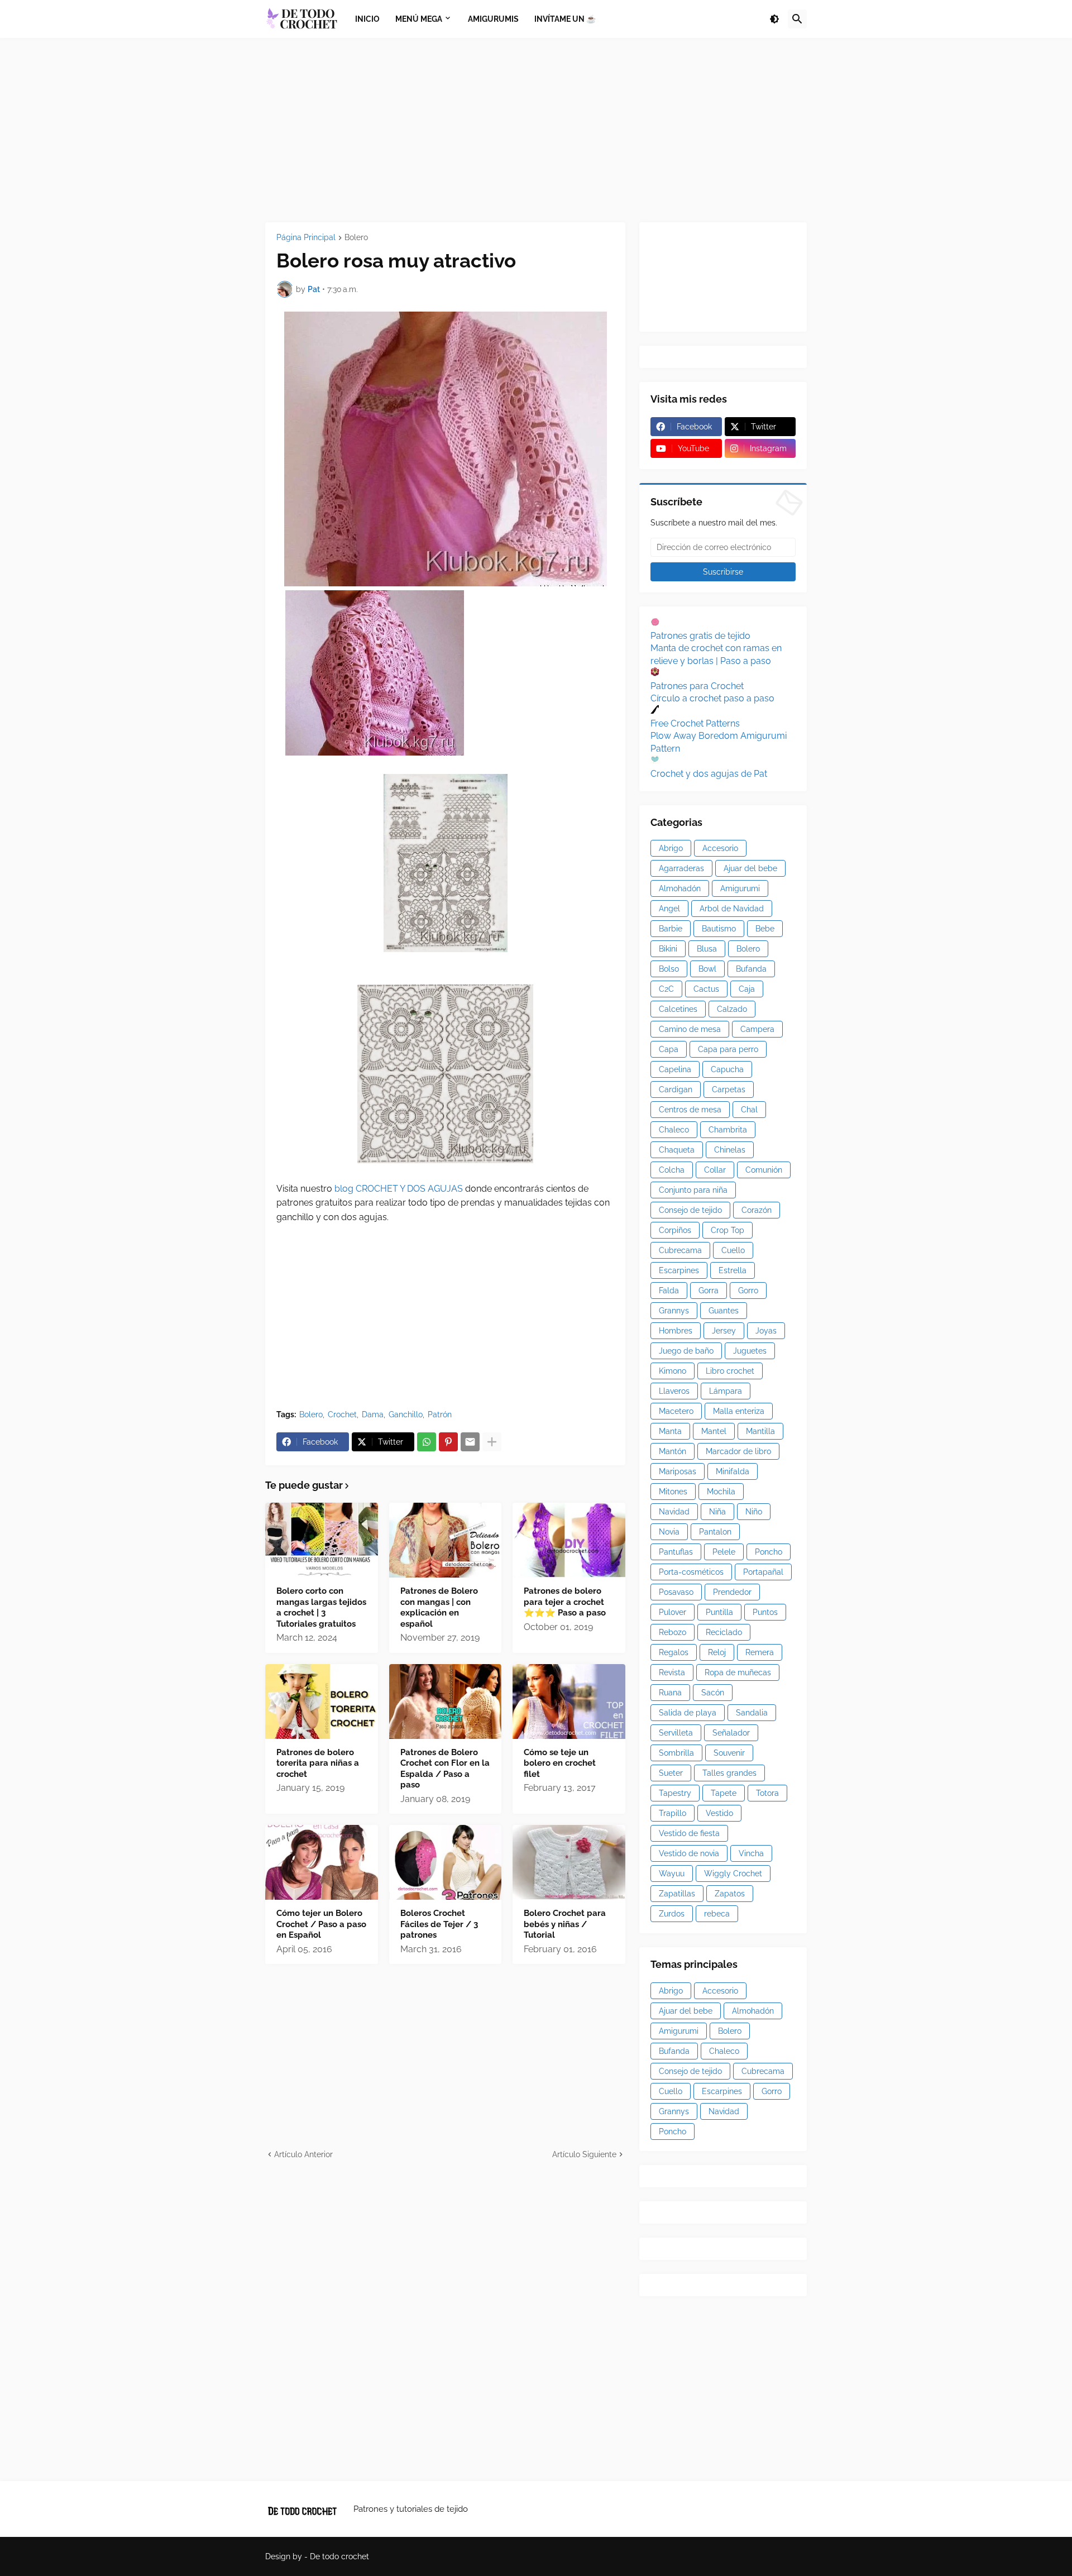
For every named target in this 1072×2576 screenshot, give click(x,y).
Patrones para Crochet (697, 686)
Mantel (714, 1431)
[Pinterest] (448, 1442)
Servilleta (676, 1733)
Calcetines (678, 1009)
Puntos (765, 1612)
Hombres (676, 1331)
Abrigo (671, 848)
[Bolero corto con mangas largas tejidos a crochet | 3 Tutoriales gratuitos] (322, 1540)
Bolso (669, 969)
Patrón (440, 1414)
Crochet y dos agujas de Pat (709, 774)
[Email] (470, 1442)
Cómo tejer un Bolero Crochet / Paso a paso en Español (321, 1924)
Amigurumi (740, 888)
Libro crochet (730, 1371)
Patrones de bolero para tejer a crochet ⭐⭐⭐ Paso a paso (565, 1602)
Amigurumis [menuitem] (493, 19)
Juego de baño (686, 1351)
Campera (757, 1029)
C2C (666, 989)
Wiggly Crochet (733, 1874)
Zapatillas (677, 1894)
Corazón (757, 1210)
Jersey (724, 1331)
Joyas (766, 1331)
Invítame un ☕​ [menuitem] (565, 19)
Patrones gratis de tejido (700, 636)
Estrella (733, 1270)
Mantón (673, 1451)
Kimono (673, 1371)
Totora (767, 1793)
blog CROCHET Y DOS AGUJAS (398, 1189)
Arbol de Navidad (732, 909)
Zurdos (672, 1914)
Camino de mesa (690, 1029)
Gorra (709, 1291)
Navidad (674, 1512)
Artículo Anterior (303, 2154)
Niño (754, 1512)
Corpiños (675, 1230)
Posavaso (676, 1592)
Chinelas (730, 1150)
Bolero (356, 238)
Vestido (719, 1813)
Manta (670, 1431)
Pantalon (715, 1532)
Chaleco (674, 1130)
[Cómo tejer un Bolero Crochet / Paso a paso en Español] (322, 1862)
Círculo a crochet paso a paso (712, 698)
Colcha (672, 1170)
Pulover (673, 1612)
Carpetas (729, 1089)
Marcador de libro (738, 1451)
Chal (749, 1110)
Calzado (732, 1009)
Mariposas (678, 1471)
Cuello (733, 1250)
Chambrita (728, 1130)
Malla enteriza (739, 1411)
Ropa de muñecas (738, 1672)
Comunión (764, 1170)
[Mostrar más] (492, 1442)
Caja (747, 989)
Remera (760, 1652)
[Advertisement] (536, 130)
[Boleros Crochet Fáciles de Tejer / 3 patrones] (446, 1862)
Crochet (342, 1414)
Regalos (674, 1652)
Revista (672, 1672)
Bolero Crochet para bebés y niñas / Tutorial (565, 1924)
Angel (669, 909)
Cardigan (676, 1089)
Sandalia (752, 1713)
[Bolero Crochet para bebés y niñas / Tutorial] (569, 1862)
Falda (669, 1291)
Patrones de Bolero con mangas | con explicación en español (439, 1607)
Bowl (707, 969)
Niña (717, 1512)
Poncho (769, 1552)
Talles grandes (729, 1773)
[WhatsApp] (427, 1442)
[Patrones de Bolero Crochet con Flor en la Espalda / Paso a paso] (446, 1702)
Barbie (671, 929)
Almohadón (680, 888)
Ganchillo (406, 1414)
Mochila (721, 1492)
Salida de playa (688, 1713)
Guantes (724, 1311)
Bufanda (751, 969)
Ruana (670, 1693)
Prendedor (732, 1592)
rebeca (717, 1914)
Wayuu (672, 1874)
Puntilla (719, 1612)
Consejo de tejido (690, 1210)
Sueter (671, 1773)
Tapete (724, 1793)
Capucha (727, 1069)
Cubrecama (680, 1250)
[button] (774, 19)
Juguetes (750, 1351)
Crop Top (728, 1230)
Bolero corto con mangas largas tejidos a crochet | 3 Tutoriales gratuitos (321, 1607)
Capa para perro (728, 1049)
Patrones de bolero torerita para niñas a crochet (318, 1763)
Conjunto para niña (693, 1190)
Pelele (724, 1552)
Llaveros (674, 1391)
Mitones (673, 1492)
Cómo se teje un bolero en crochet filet (560, 1763)
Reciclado (724, 1632)
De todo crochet (339, 2556)
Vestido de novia (689, 1853)
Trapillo (673, 1813)
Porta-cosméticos (691, 1572)
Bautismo (719, 929)
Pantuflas (676, 1552)
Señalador (731, 1733)
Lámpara (726, 1391)
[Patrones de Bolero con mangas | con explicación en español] (446, 1540)
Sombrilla (676, 1753)
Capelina (675, 1069)
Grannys (674, 1311)
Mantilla (760, 1431)
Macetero (676, 1411)
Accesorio (720, 848)
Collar (715, 1170)
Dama (373, 1414)
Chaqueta (677, 1150)
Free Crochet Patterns (695, 723)
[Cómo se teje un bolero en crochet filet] (569, 1702)
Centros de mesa (690, 1110)
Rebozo (673, 1632)
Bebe (765, 929)
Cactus (706, 989)
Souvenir (729, 1753)
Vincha (751, 1853)
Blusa (707, 949)
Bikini (668, 949)
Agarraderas (681, 868)
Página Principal (306, 238)
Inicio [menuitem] (367, 19)
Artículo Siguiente (584, 2154)
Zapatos (730, 1894)
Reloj (717, 1652)
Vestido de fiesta (689, 1833)
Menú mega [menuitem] (419, 19)
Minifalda (733, 1471)
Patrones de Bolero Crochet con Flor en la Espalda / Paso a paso (445, 1769)
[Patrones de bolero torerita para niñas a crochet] (322, 1702)
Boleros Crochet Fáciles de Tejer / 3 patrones (439, 1924)
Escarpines (679, 1270)
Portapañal (763, 1572)
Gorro (748, 1291)
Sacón (713, 1693)
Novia (669, 1532)
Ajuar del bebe (750, 868)
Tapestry (675, 1793)
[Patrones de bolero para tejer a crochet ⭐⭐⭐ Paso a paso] (569, 1540)
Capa (669, 1049)
